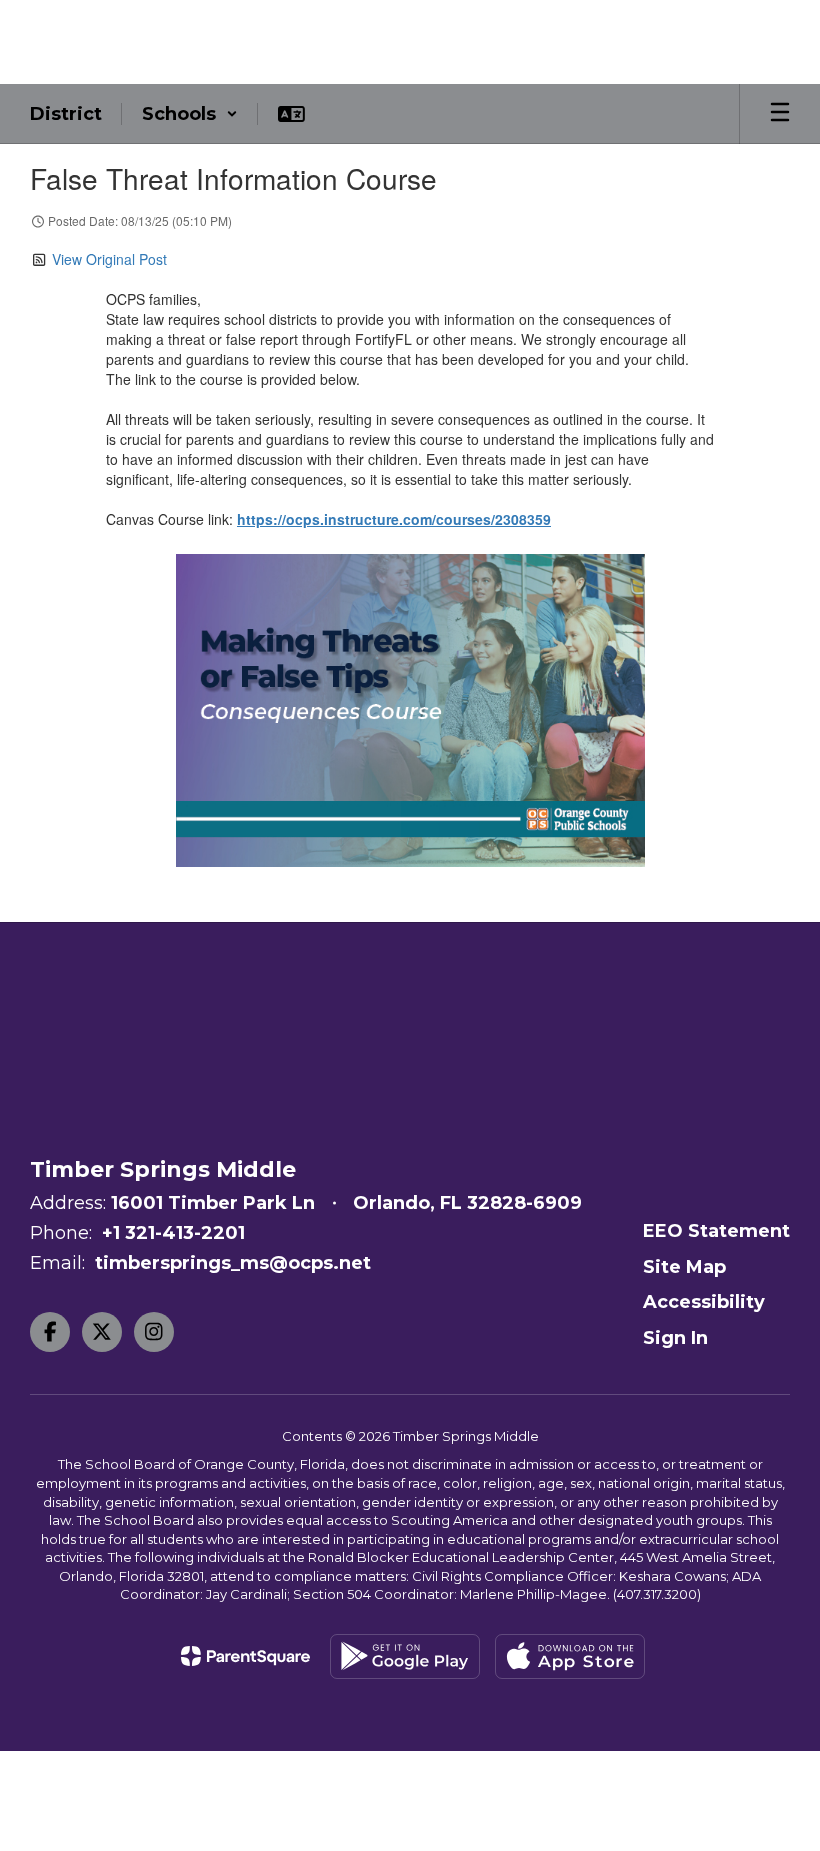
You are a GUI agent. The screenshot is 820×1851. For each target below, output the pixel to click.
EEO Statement (716, 1231)
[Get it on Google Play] (405, 1656)
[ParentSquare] (245, 1656)
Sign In (675, 1338)
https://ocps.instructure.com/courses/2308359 (394, 519)
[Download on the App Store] (570, 1656)
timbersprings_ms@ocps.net (233, 1263)
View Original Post (109, 259)
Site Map (684, 1267)
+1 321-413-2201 (173, 1233)
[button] (190, 114)
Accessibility (704, 1302)
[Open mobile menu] (780, 114)
